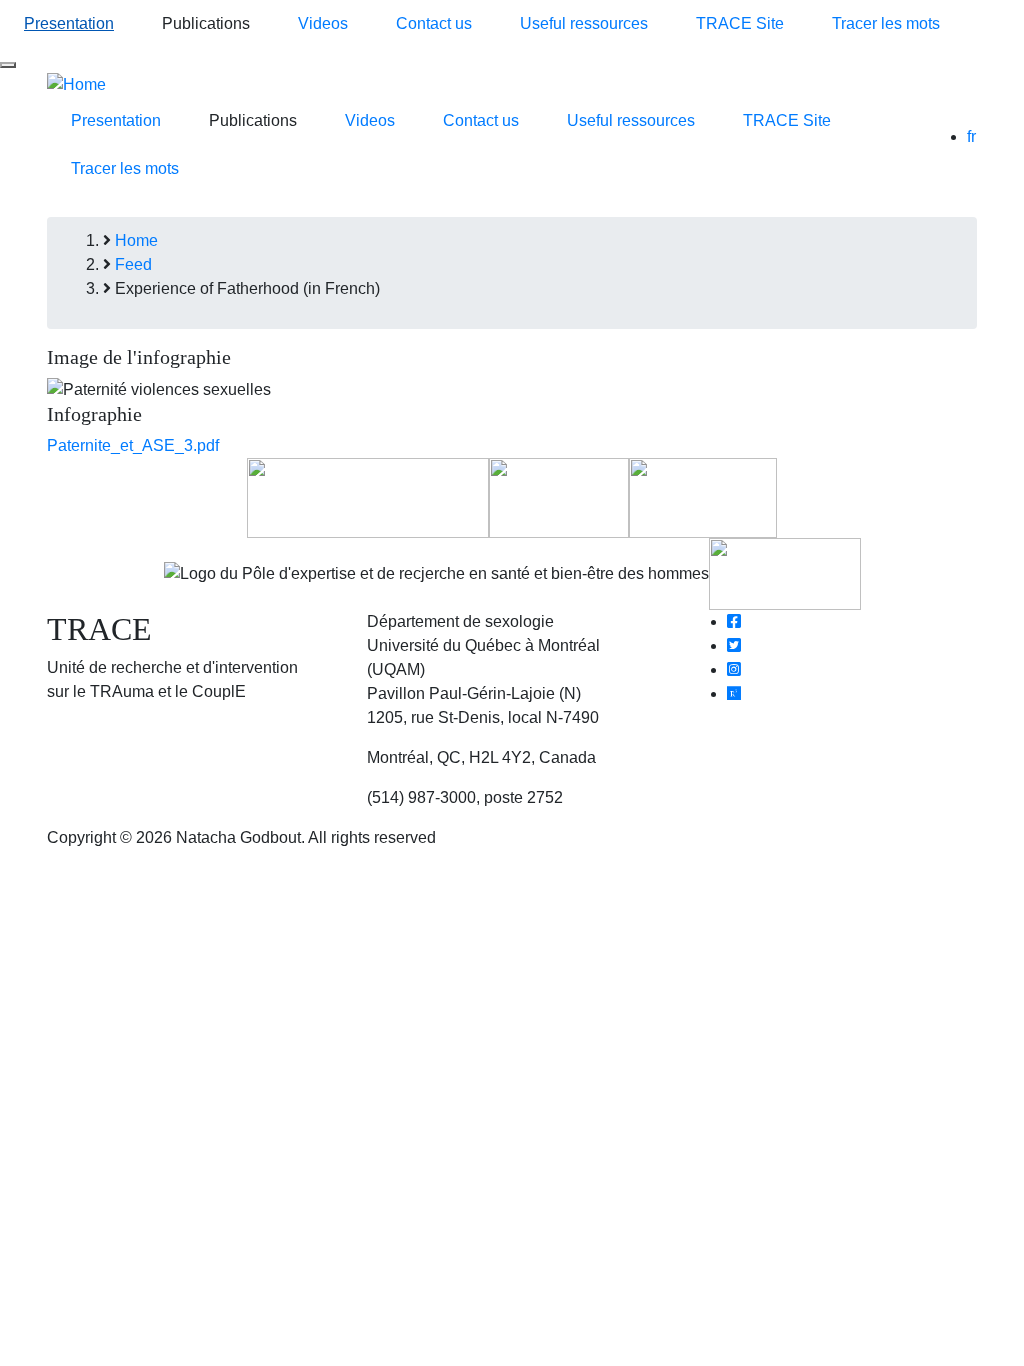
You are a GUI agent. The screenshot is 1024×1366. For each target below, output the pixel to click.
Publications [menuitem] (206, 23)
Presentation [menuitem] (69, 23)
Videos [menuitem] (323, 23)
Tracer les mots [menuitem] (886, 23)
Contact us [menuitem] (434, 23)
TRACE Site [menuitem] (740, 23)
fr (971, 136)
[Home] (76, 83)
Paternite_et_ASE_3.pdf (133, 445)
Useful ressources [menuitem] (584, 23)
